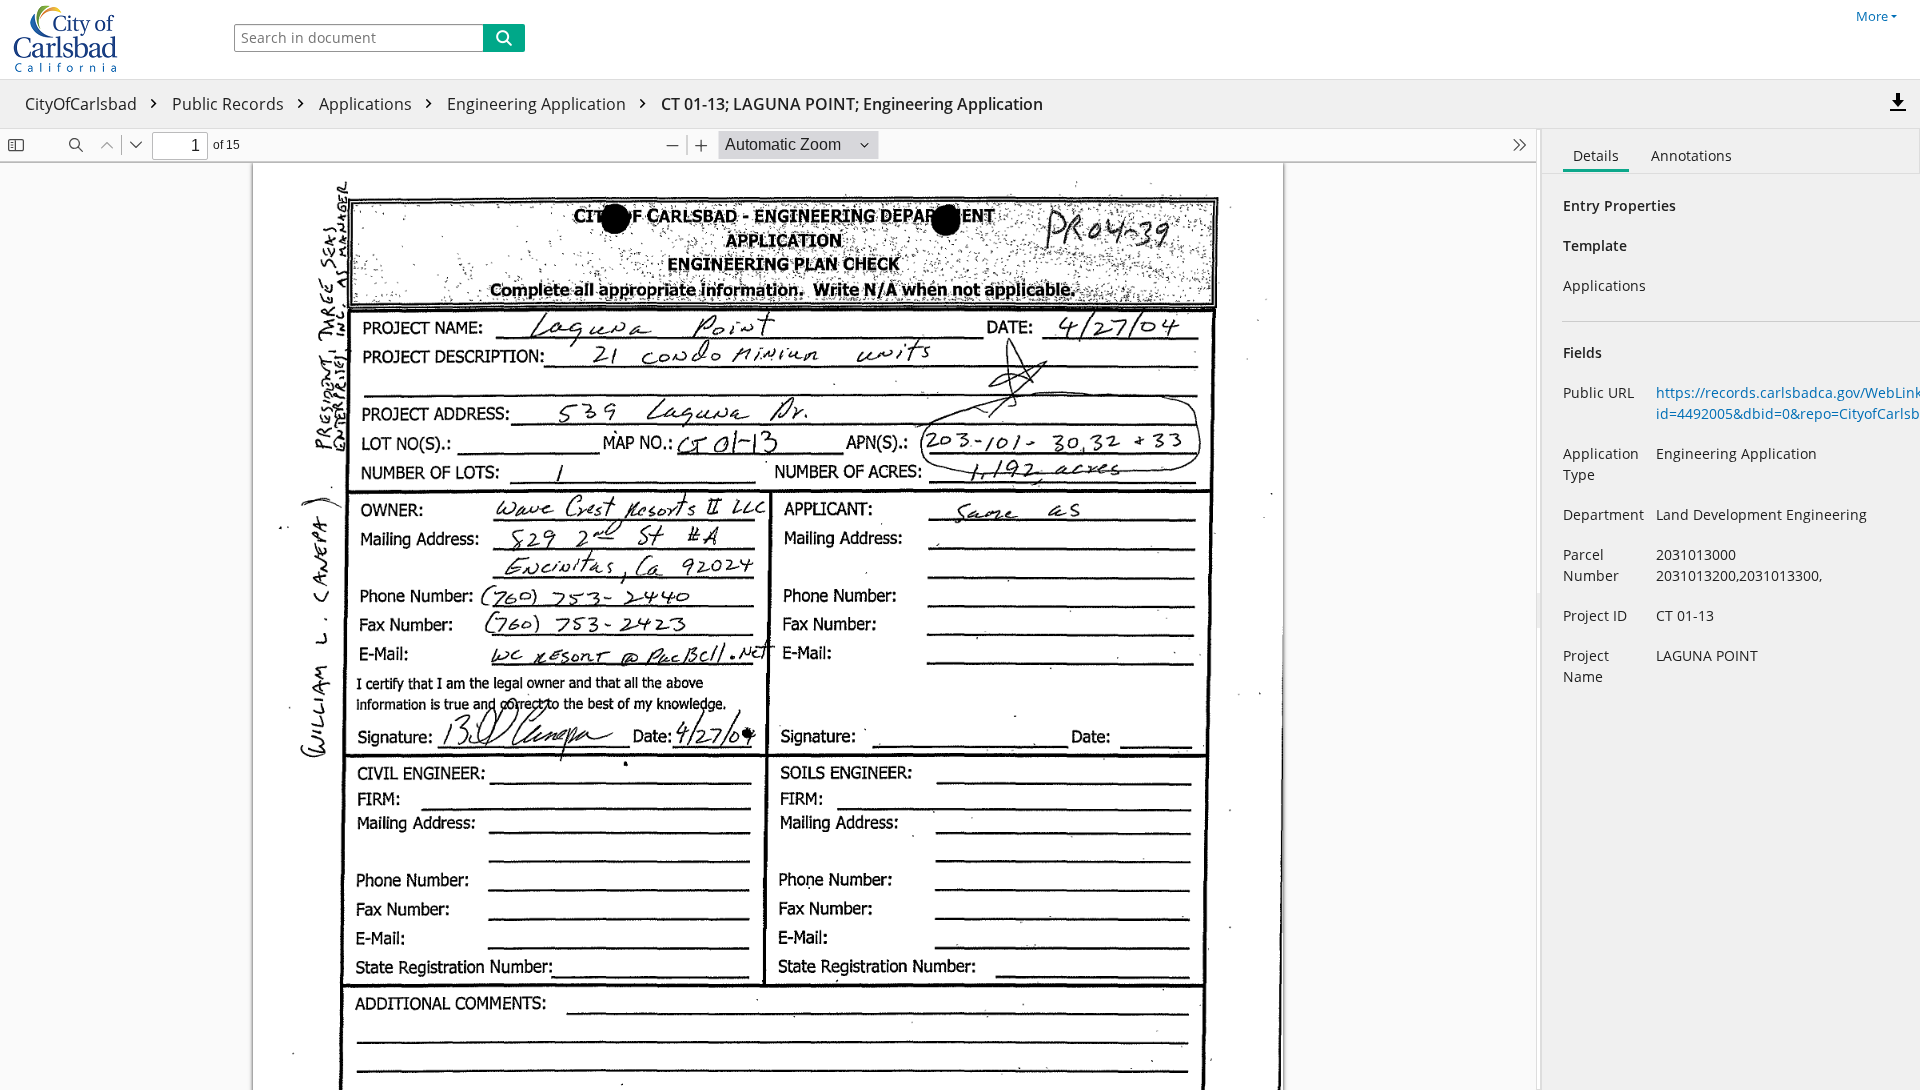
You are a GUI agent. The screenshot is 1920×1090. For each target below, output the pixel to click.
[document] (1731, 609)
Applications (367, 104)
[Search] (504, 38)
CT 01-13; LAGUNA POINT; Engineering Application (852, 104)
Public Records (230, 104)
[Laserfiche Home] (105, 39)
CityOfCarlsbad (83, 104)
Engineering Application (538, 104)
